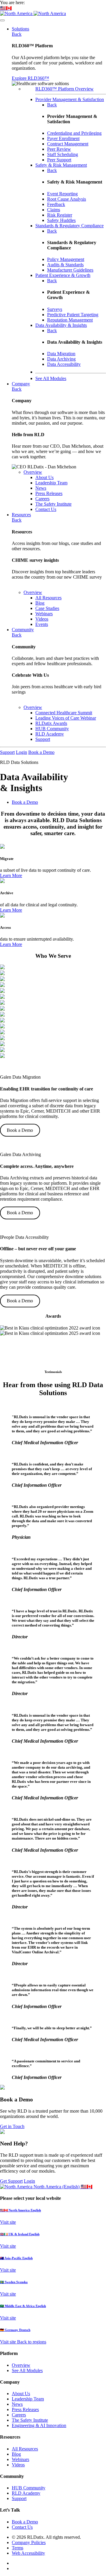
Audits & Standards (65, 265)
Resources (21, 515)
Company (21, 384)
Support (7, 752)
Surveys (55, 309)
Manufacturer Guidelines (70, 270)
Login (21, 752)
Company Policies (29, 2542)
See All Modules (27, 2370)
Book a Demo (41, 752)
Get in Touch (12, 2126)
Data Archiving (61, 359)
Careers (19, 2415)
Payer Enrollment (63, 138)
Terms (18, 2548)
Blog (16, 2454)
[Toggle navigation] (2, 20)
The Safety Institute (30, 2420)
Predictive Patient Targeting (73, 315)
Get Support (11, 2181)
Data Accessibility (64, 364)
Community (23, 630)
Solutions (20, 29)
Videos (18, 2465)
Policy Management (66, 259)
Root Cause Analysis (67, 199)
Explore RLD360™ (30, 78)
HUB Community (29, 2488)
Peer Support (59, 160)
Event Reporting (62, 194)
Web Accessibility (28, 2553)
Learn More (11, 875)
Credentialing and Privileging (74, 133)
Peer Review (59, 149)
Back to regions (32, 2342)
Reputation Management (70, 320)
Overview (33, 472)
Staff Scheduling (63, 154)
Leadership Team (28, 2399)
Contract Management (68, 144)
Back (17, 34)
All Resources (25, 2449)
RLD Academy (26, 2493)
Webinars (20, 2459)
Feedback (56, 204)
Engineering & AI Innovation (39, 2425)
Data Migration (61, 354)
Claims (54, 210)
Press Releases (25, 2409)
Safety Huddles (61, 220)
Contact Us (22, 2527)
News (17, 2404)
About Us (21, 2394)
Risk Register (60, 215)
